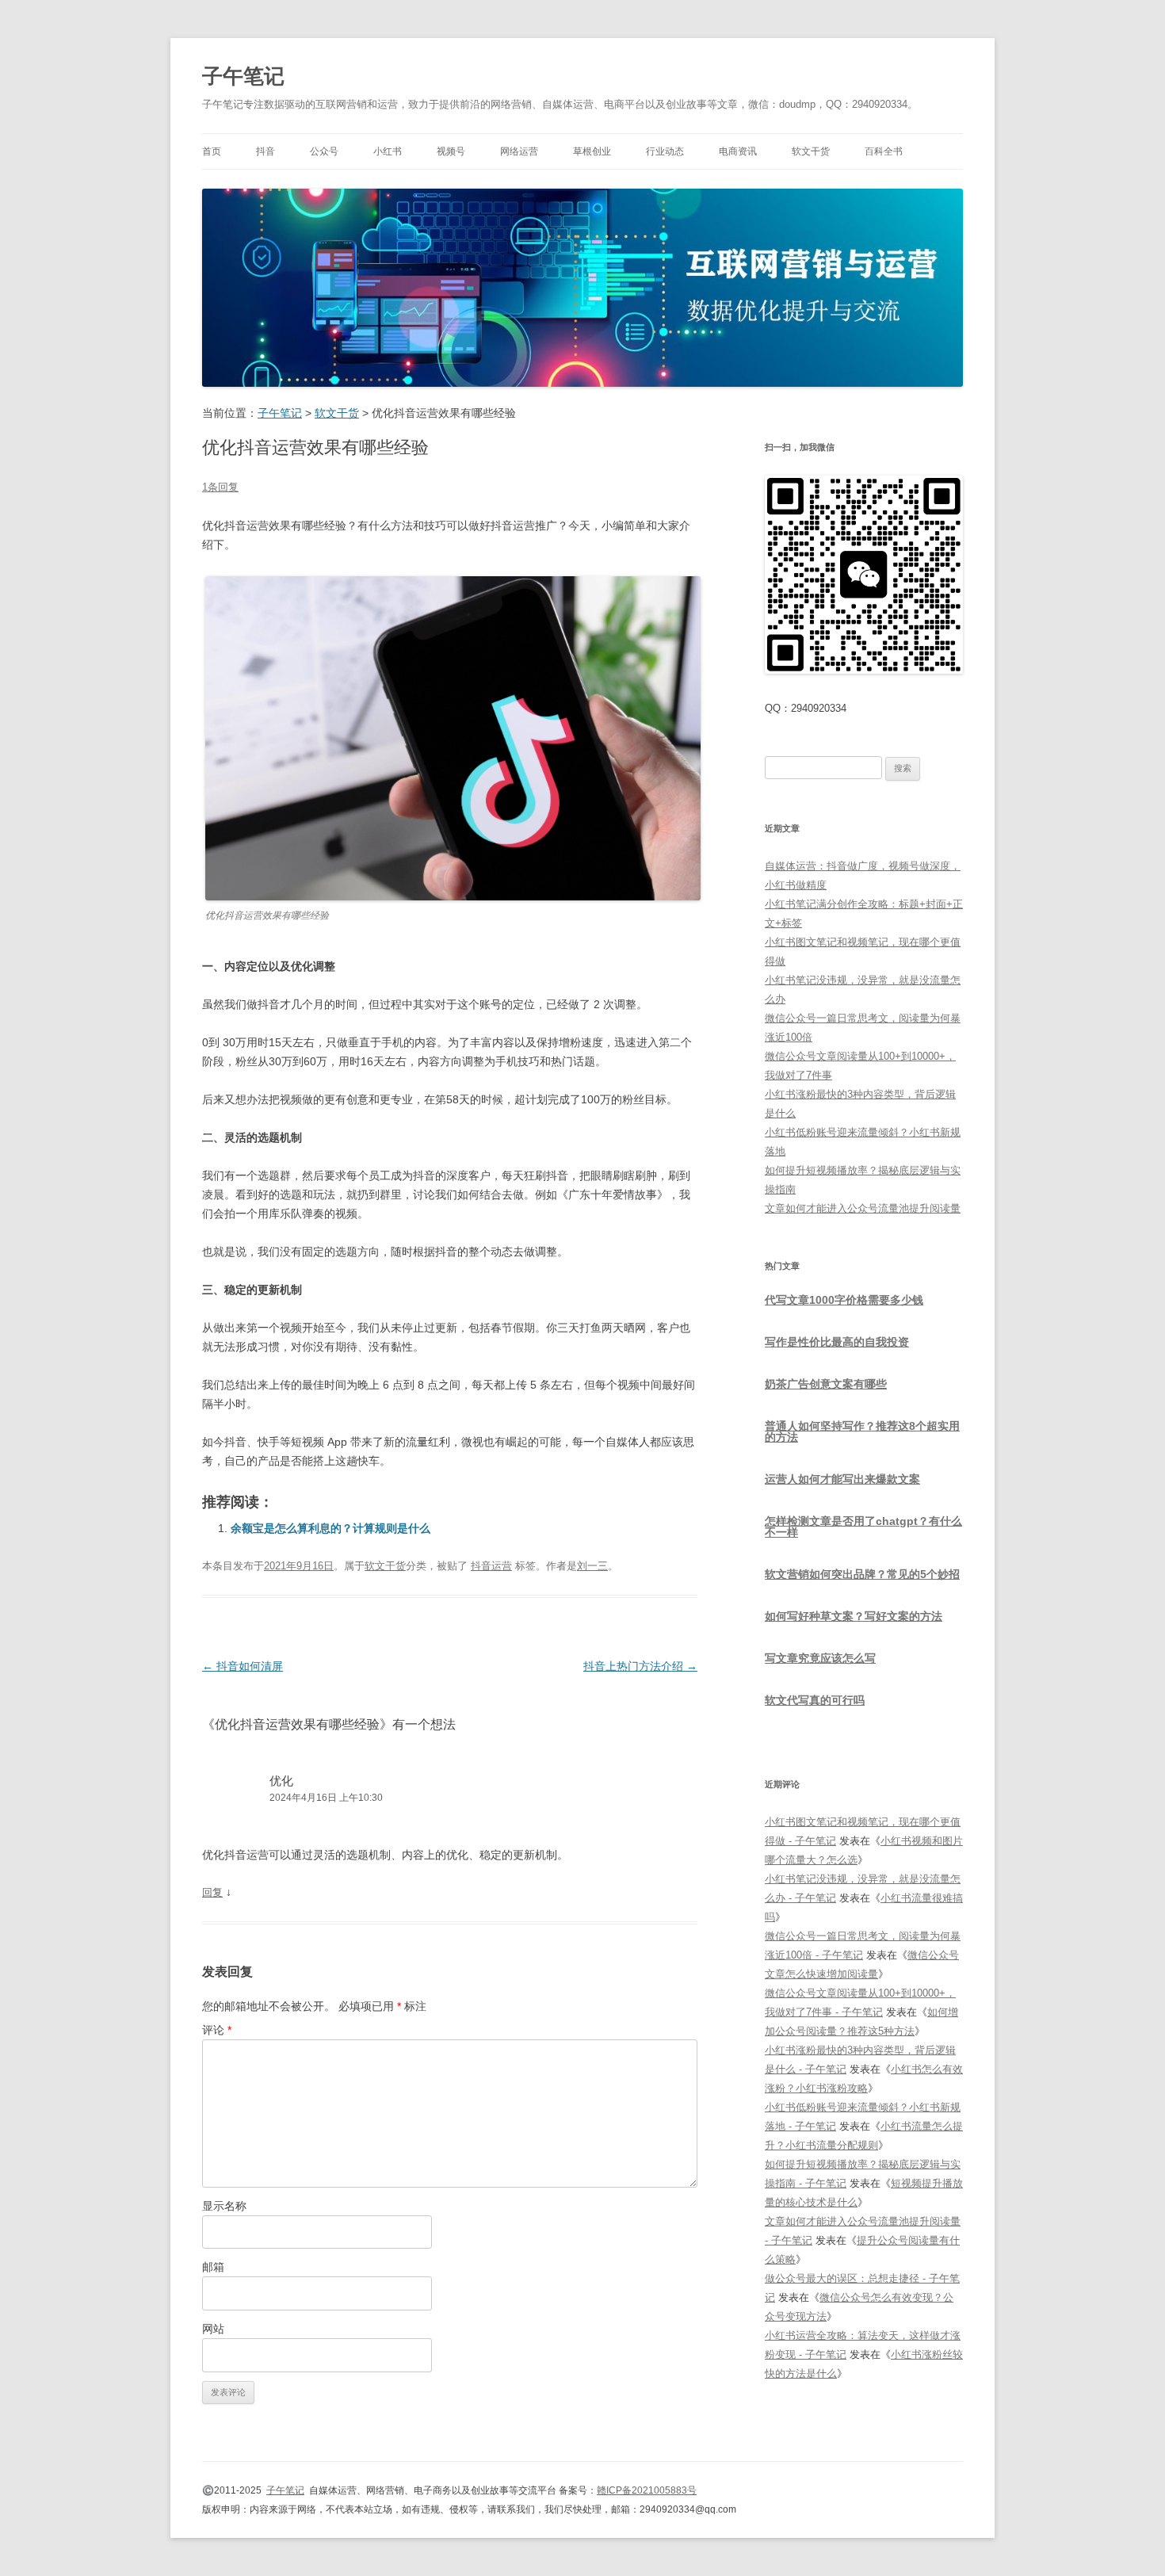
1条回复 (220, 487)
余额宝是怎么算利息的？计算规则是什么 (330, 1528)
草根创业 (592, 151)
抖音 (265, 151)
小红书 (388, 151)
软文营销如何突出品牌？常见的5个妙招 (862, 1574)
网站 (213, 2329)
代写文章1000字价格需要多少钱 (844, 1300)
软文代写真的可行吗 (815, 1700)
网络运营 (519, 151)
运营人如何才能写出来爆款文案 (842, 1479)
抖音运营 (491, 1566)
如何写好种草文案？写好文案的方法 (854, 1616)
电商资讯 (738, 151)
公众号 (324, 151)
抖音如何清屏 (243, 1666)
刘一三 (592, 1566)
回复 (212, 1892)
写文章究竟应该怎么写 (820, 1658)
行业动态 (665, 151)
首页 (212, 151)
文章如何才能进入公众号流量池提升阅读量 (863, 1208)
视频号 (451, 151)
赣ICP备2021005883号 (647, 2490)
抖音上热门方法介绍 (640, 1666)
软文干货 (811, 151)
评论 (217, 2030)
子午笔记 (243, 76)
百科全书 (884, 151)
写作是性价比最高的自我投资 (837, 1342)
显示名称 (224, 2206)
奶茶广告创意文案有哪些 (826, 1384)
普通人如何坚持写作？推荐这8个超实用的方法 (862, 1431)
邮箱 (213, 2267)
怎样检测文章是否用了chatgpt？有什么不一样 (863, 1527)
